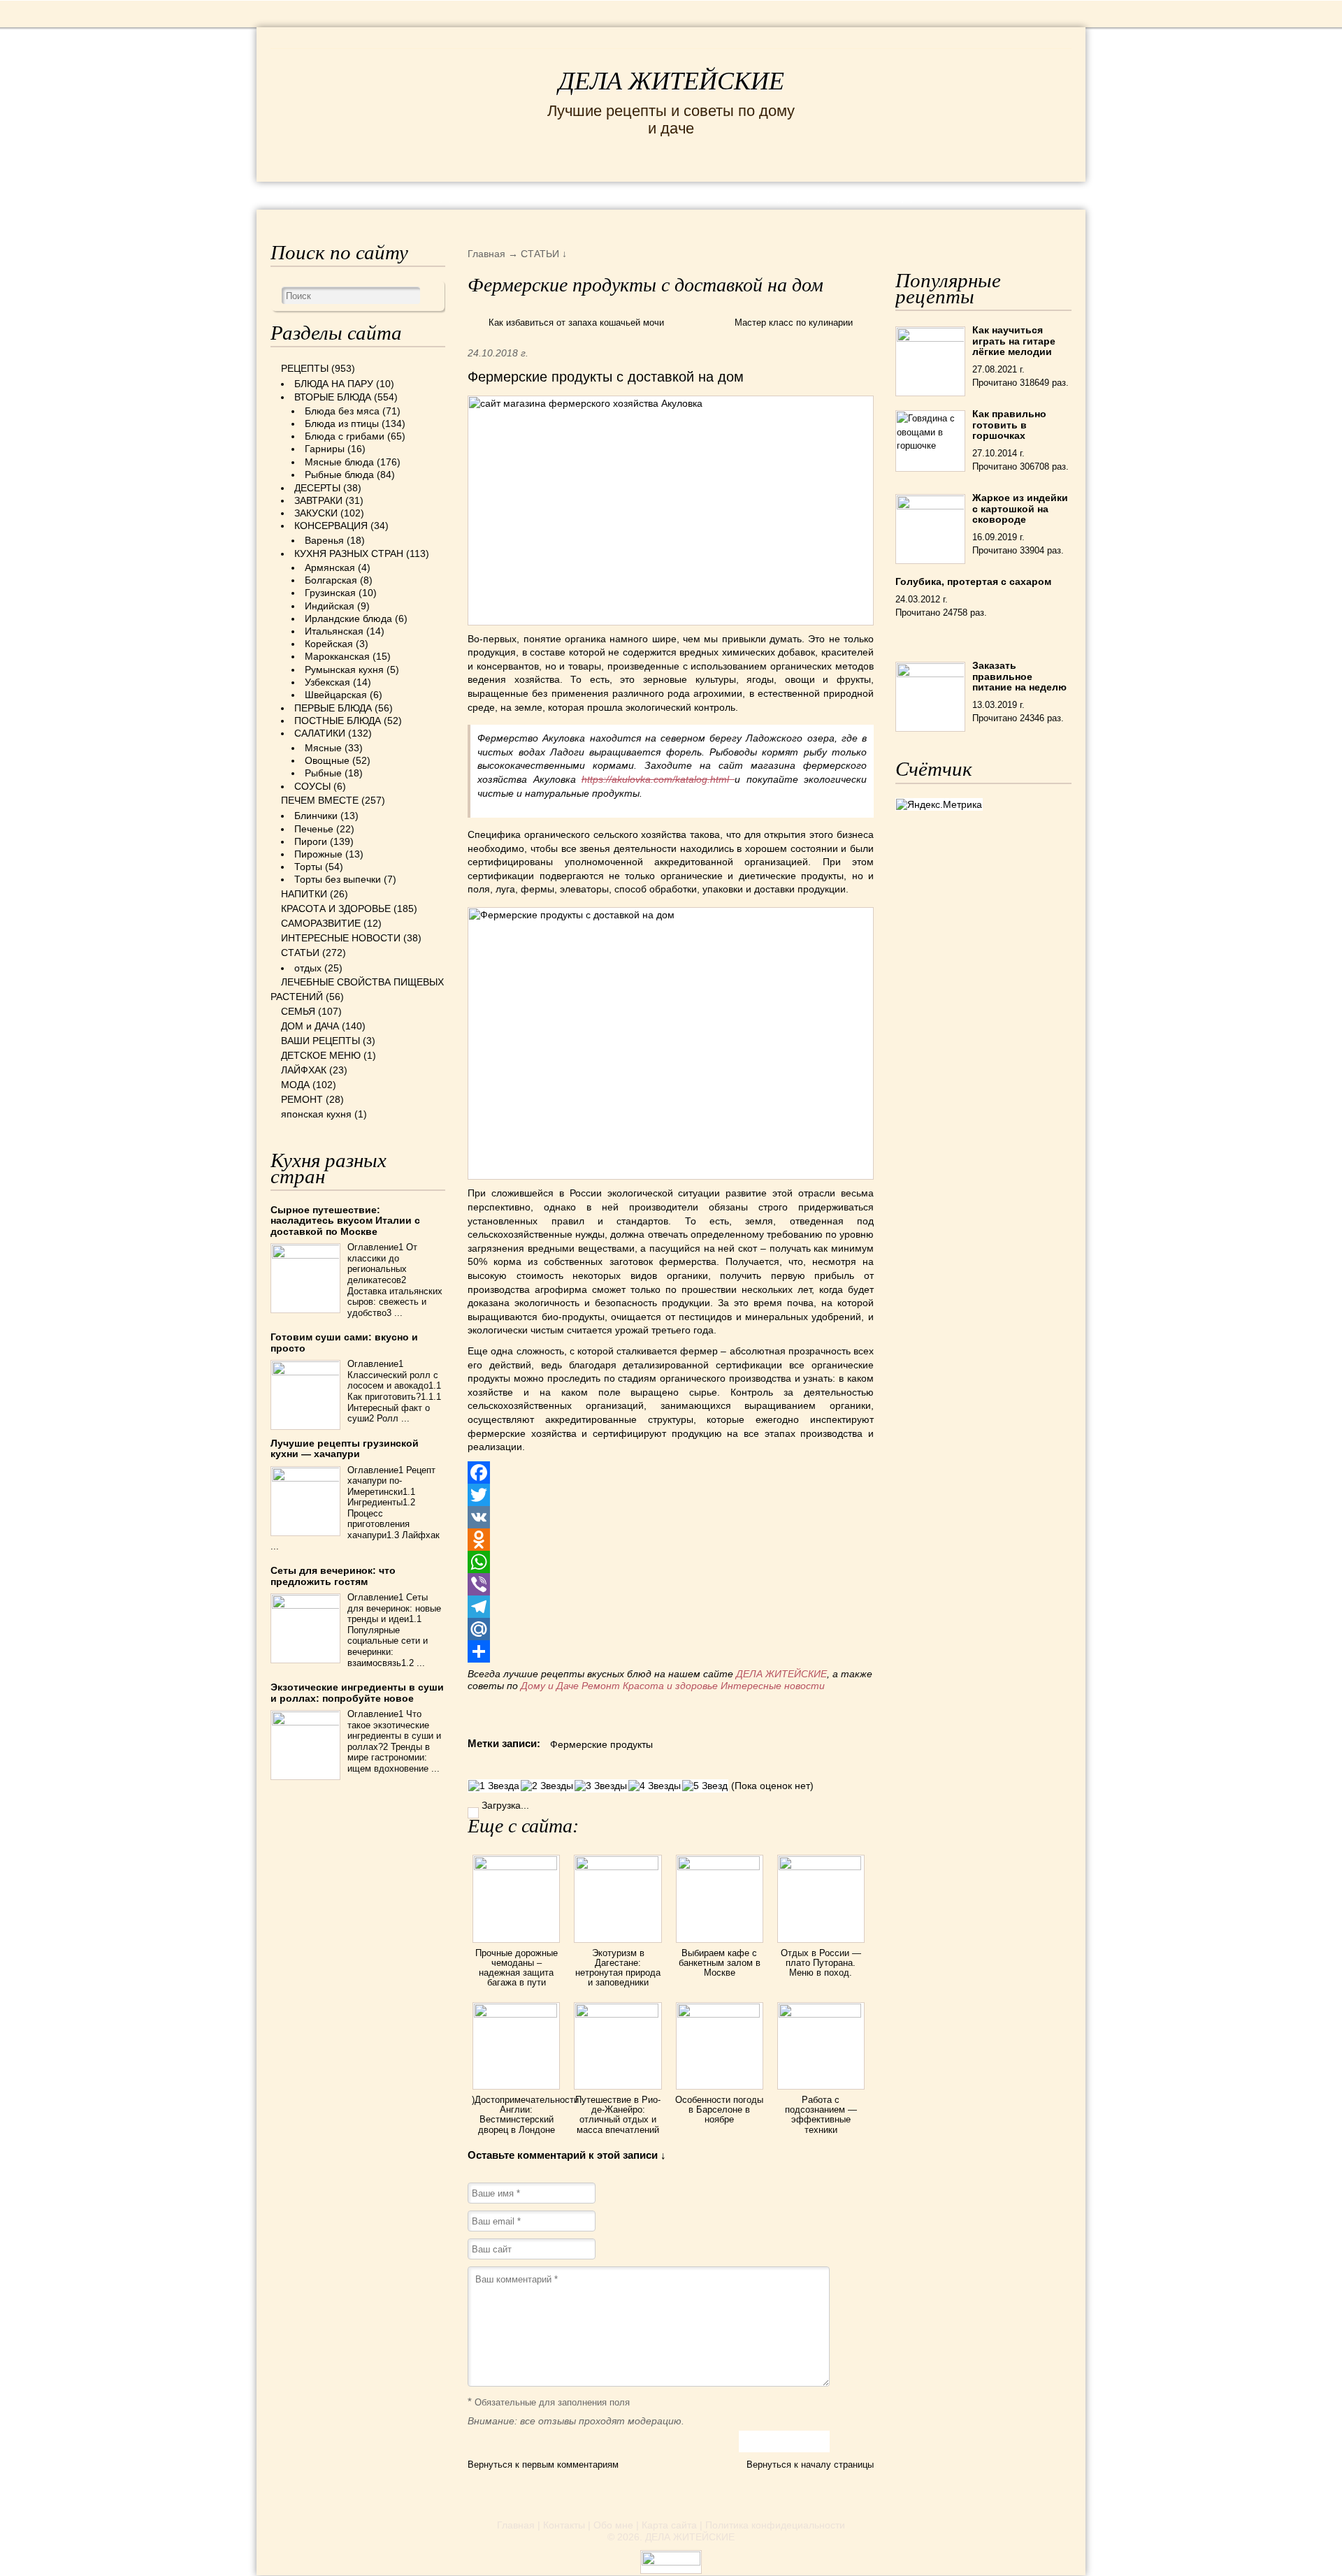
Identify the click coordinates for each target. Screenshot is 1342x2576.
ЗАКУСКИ (316, 513)
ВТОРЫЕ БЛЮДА (333, 397)
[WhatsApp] (671, 1562)
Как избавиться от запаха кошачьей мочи (576, 323)
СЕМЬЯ (741, 195)
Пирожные (318, 854)
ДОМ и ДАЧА (823, 195)
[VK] (671, 1517)
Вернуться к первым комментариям (543, 2465)
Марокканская (337, 656)
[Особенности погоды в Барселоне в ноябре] (720, 2014)
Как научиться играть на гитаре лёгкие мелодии (1014, 341)
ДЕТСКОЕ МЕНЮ (321, 1055)
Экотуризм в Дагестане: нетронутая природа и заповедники (618, 1968)
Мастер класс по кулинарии (794, 323)
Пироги (311, 841)
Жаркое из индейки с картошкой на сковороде (1020, 508)
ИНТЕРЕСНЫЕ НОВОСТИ (613, 195)
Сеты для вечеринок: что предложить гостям (333, 1576)
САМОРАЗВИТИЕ (321, 923)
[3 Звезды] (601, 1786)
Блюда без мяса (342, 411)
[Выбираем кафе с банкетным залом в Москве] (720, 1867)
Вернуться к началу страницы (810, 2465)
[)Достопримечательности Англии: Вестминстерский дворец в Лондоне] (516, 2014)
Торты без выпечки (338, 879)
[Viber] (671, 1584)
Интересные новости (774, 1686)
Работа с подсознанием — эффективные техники (821, 2115)
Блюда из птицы (342, 424)
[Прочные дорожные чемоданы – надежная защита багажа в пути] (516, 1867)
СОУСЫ (312, 786)
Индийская (330, 606)
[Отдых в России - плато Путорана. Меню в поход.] (821, 1867)
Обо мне (613, 2525)
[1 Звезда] (494, 1786)
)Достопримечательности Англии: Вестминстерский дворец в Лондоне (525, 2115)
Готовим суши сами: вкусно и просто (344, 1342)
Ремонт (601, 1686)
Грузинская (330, 593)
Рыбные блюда (339, 475)
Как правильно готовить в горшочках (1009, 425)
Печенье (314, 829)
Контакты (564, 2525)
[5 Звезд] (705, 1786)
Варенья (324, 540)
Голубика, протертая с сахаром (973, 581)
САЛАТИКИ (320, 733)
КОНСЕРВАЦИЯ (331, 526)
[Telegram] (671, 1607)
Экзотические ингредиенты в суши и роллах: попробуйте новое (357, 1692)
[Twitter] (671, 1495)
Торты (308, 867)
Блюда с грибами (345, 436)
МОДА (901, 195)
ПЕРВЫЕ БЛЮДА (333, 708)
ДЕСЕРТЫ (317, 488)
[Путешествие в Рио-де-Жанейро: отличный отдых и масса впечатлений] (618, 2014)
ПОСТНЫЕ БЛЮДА (338, 721)
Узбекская (327, 682)
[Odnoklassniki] (671, 1540)
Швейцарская (336, 695)
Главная (516, 2525)
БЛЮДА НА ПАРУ (334, 384)
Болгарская (331, 580)
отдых (308, 968)
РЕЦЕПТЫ (301, 195)
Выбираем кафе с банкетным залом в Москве (720, 1963)
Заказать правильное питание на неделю (1019, 676)
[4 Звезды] (655, 1786)
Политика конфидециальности (775, 2525)
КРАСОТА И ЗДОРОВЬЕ (430, 195)
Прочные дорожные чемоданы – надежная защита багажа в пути (517, 1968)
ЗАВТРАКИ (318, 500)
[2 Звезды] (547, 1786)
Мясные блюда (339, 462)
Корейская (329, 644)
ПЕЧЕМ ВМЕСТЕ (320, 800)
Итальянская (334, 631)
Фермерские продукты (601, 1744)
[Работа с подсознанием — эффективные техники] (821, 2014)
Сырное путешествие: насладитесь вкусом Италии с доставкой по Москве (345, 1221)
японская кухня (316, 1114)
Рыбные (323, 773)
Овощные (327, 760)
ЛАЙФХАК (304, 1070)
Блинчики (316, 816)
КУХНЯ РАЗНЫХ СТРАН (349, 553)
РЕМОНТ (966, 195)
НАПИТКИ (304, 894)
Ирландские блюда (348, 618)
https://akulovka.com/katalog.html (658, 779)
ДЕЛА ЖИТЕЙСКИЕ (671, 81)
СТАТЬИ (300, 953)
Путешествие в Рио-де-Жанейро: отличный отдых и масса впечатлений (618, 2115)
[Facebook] (671, 1472)
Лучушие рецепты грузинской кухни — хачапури (345, 1448)
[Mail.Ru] (671, 1629)
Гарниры (325, 449)
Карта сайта (669, 2525)
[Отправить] (671, 1651)
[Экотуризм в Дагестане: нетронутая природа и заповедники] (618, 1867)
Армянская (330, 567)
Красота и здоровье (670, 1686)
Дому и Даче (550, 1686)
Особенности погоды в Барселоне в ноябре (719, 2110)
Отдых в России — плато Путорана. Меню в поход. (821, 1963)
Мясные (323, 748)
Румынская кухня (344, 670)
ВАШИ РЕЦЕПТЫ (320, 1041)
